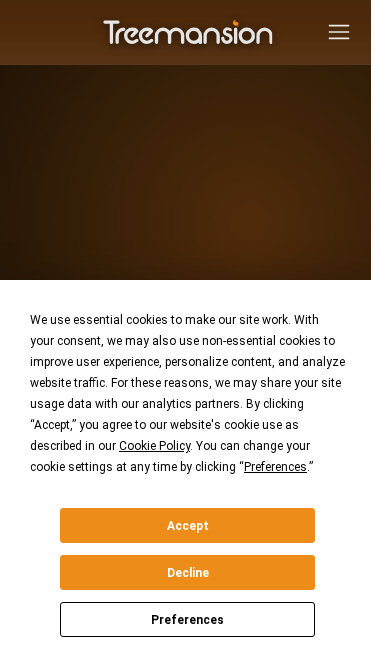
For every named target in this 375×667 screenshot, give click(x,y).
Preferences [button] (275, 467)
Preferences (187, 620)
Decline (188, 573)
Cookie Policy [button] (154, 446)
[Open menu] (339, 32)
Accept (188, 526)
